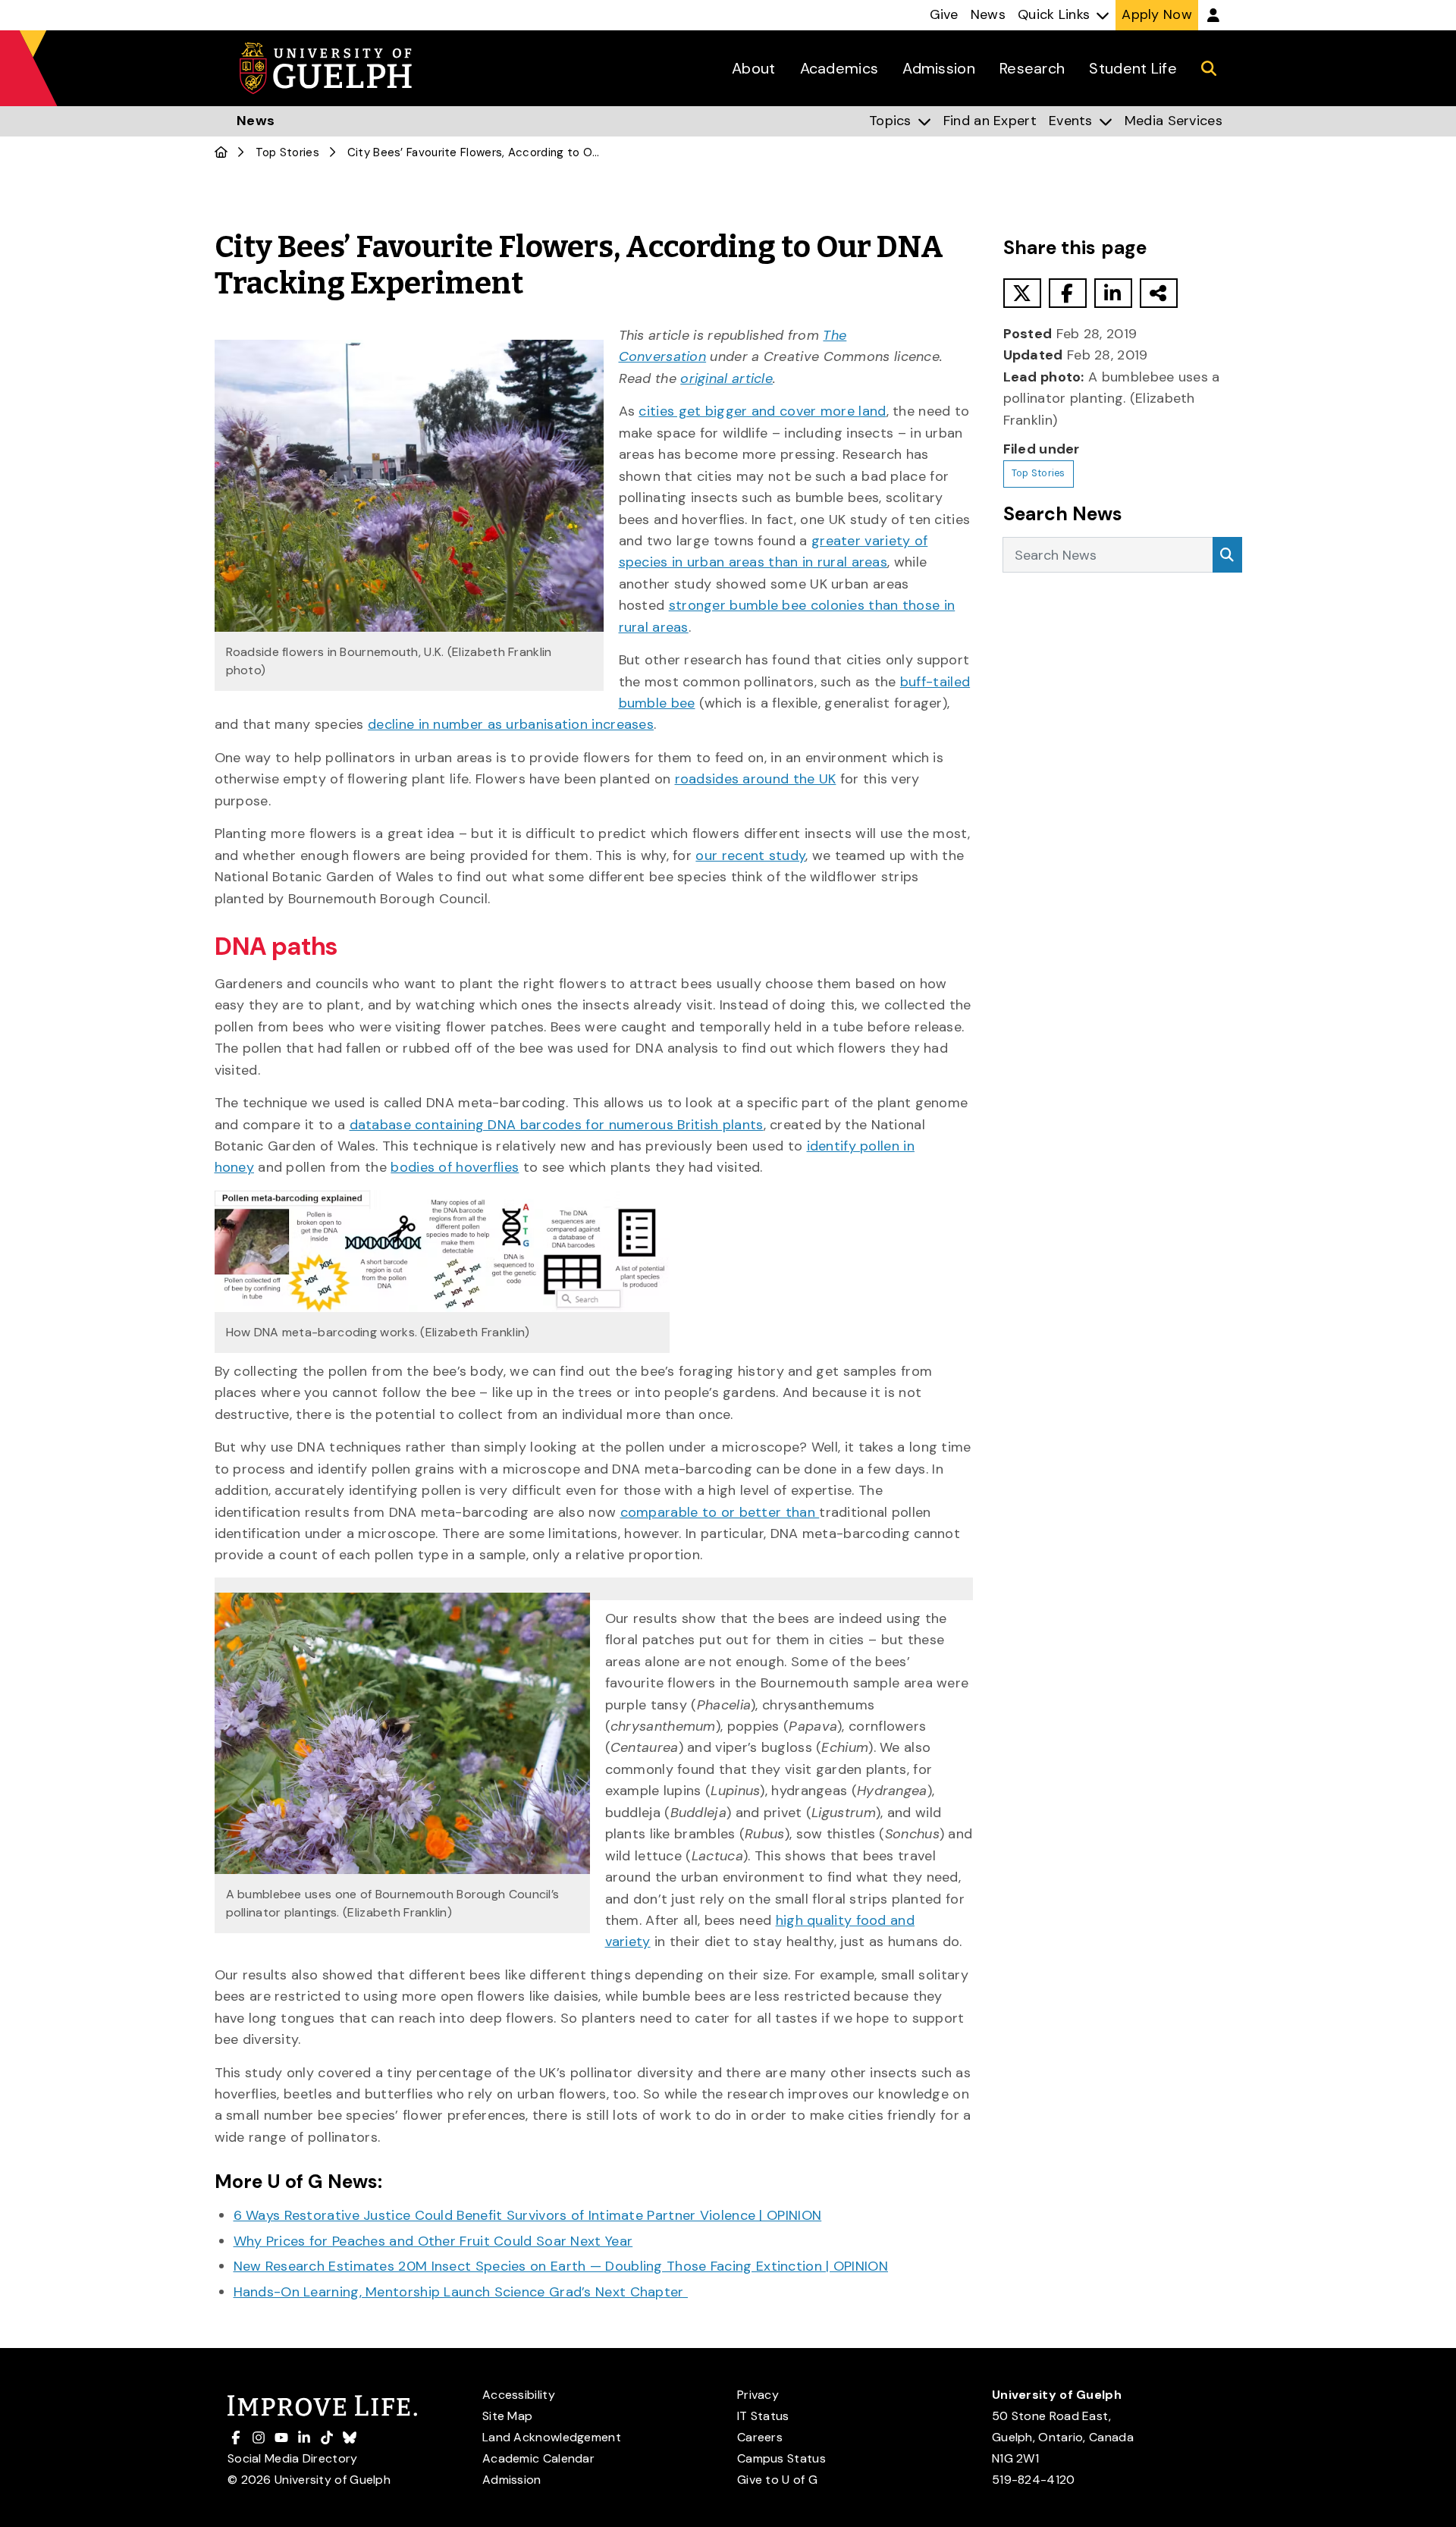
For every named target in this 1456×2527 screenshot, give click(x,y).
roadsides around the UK (756, 779)
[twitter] (1022, 293)
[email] (1159, 293)
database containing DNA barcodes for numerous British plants (557, 1125)
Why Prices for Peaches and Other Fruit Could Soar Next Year (433, 2241)
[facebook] (1068, 293)
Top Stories (287, 152)
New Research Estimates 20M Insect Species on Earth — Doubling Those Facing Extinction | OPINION (561, 2266)
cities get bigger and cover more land (762, 411)
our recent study (750, 855)
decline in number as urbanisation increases (511, 724)
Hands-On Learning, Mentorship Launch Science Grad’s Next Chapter (461, 2292)
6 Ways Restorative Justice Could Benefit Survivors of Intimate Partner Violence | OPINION (528, 2215)
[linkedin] (1113, 293)
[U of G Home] (221, 152)
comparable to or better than (720, 1512)
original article (726, 378)
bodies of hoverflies (455, 1167)
